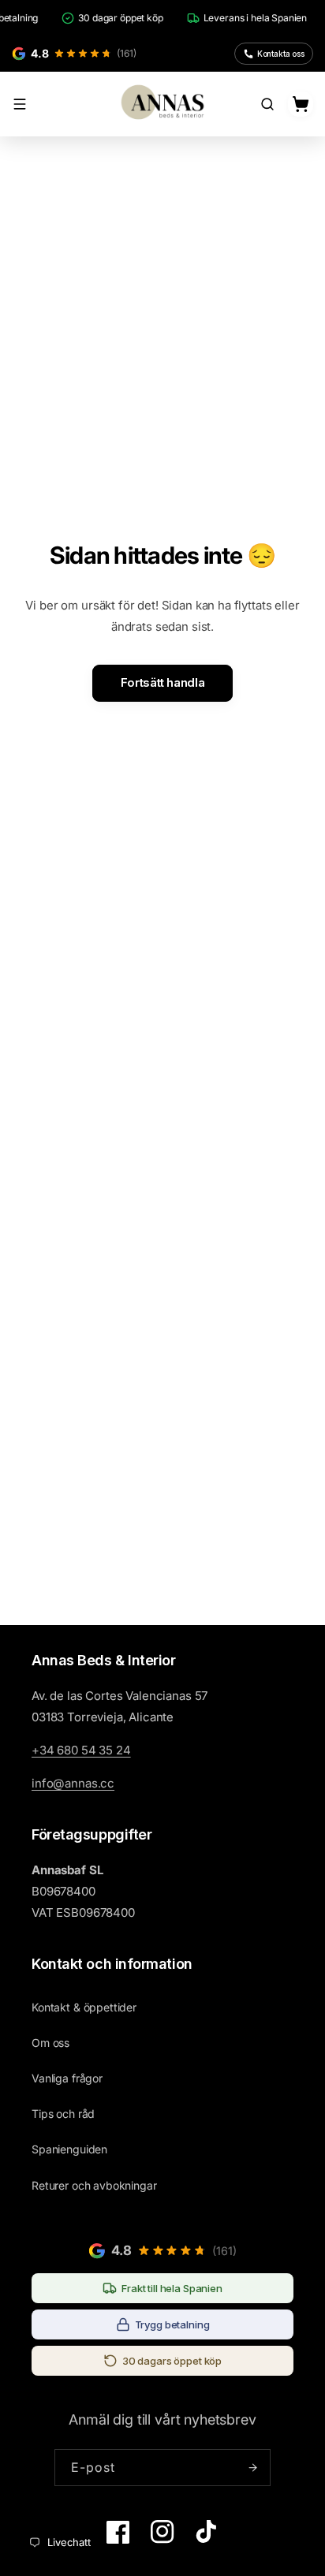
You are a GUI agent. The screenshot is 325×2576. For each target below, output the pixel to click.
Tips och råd (63, 2114)
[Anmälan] (252, 2468)
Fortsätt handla (162, 682)
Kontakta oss (281, 54)
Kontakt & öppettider (84, 2007)
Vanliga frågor (67, 2078)
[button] (20, 104)
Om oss (50, 2043)
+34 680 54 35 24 (81, 1750)
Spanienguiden (69, 2149)
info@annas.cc (73, 1783)
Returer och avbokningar (94, 2185)
